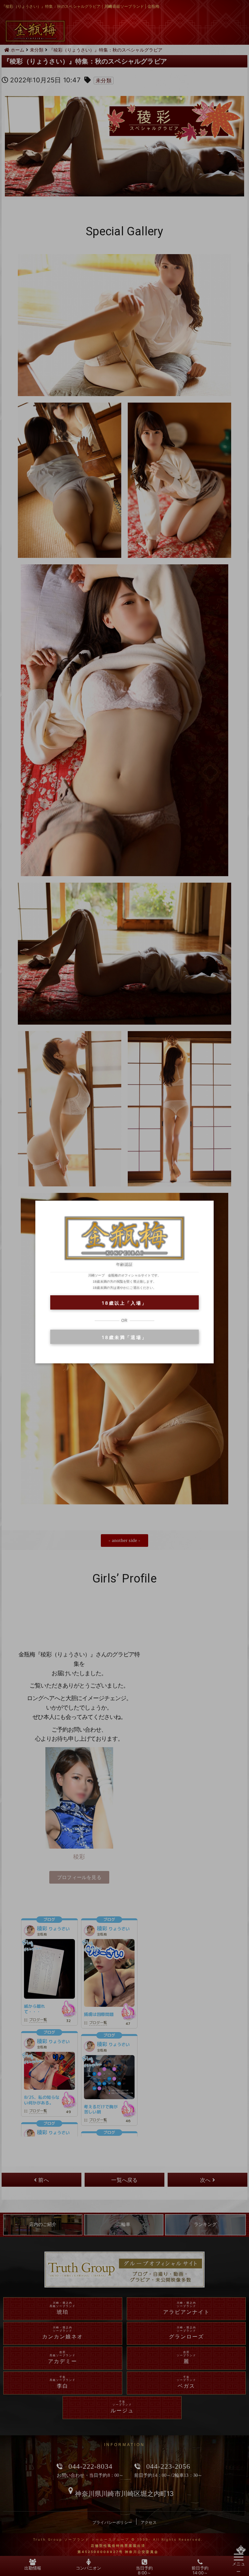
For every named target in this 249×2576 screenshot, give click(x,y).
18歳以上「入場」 (124, 1303)
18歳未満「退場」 (124, 1337)
